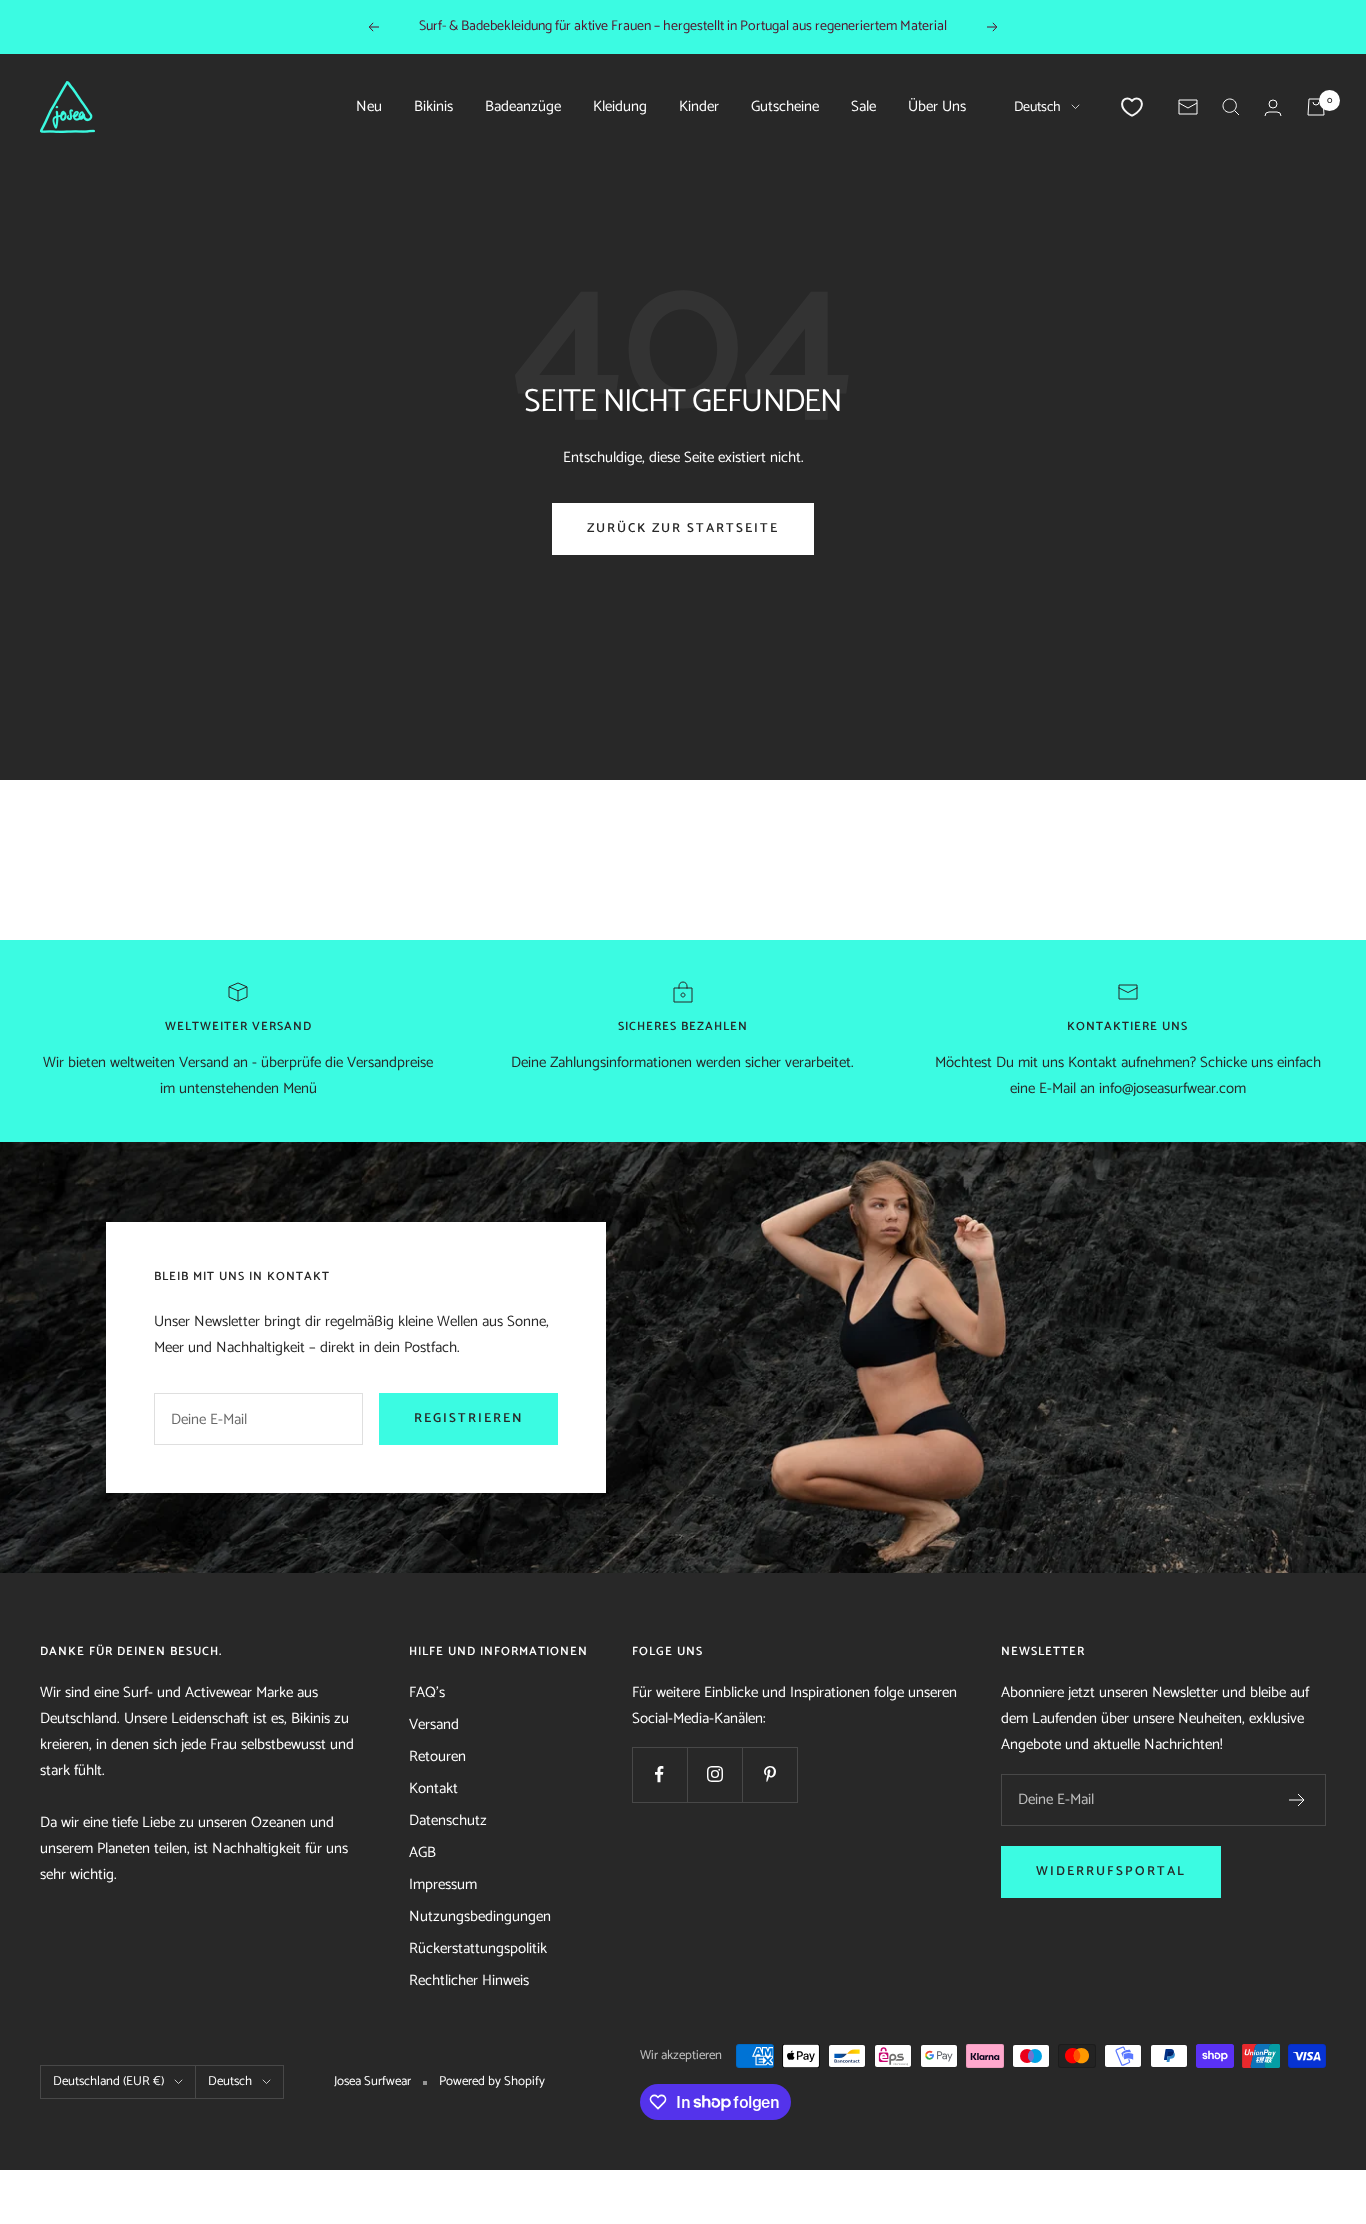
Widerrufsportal (1111, 1871)
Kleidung (620, 106)
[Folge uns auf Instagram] (714, 1774)
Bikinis (433, 106)
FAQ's (427, 1692)
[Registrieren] (1297, 1800)
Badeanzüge (523, 106)
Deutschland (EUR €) (108, 2081)
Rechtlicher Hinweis (469, 1980)
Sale (863, 106)
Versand (434, 1724)
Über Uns (937, 106)
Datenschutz (448, 1820)
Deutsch (1037, 107)
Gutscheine (785, 106)
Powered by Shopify (492, 2082)
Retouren (437, 1756)
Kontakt (433, 1788)
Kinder (699, 106)
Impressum (443, 1884)
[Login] (1273, 107)
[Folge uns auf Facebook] (659, 1774)
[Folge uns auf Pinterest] (769, 1774)
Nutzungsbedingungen (480, 1916)
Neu (369, 106)
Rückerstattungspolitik (478, 1948)
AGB (422, 1852)
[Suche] (1231, 107)
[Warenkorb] (1316, 107)
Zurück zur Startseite (683, 528)
